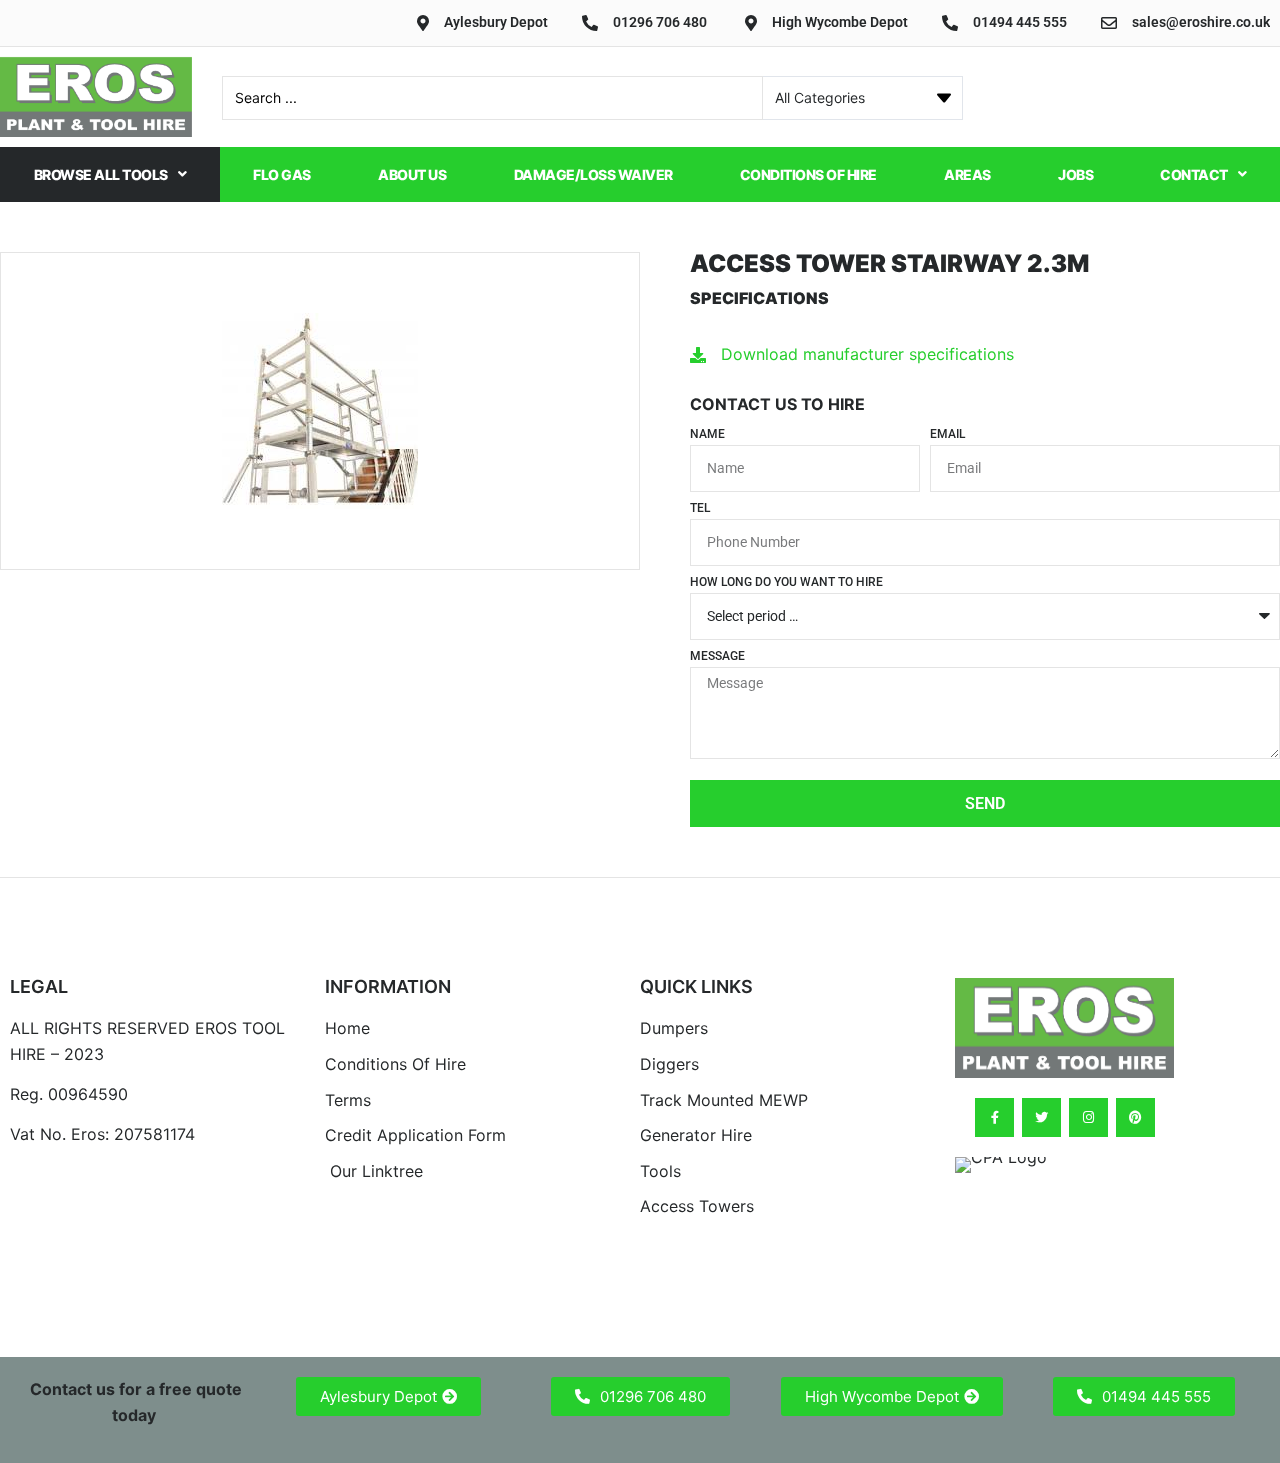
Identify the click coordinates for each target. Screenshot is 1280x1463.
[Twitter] (1041, 1117)
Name (707, 434)
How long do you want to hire (786, 582)
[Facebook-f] (994, 1117)
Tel (700, 508)
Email (947, 434)
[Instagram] (1088, 1117)
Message (717, 656)
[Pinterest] (1135, 1117)
